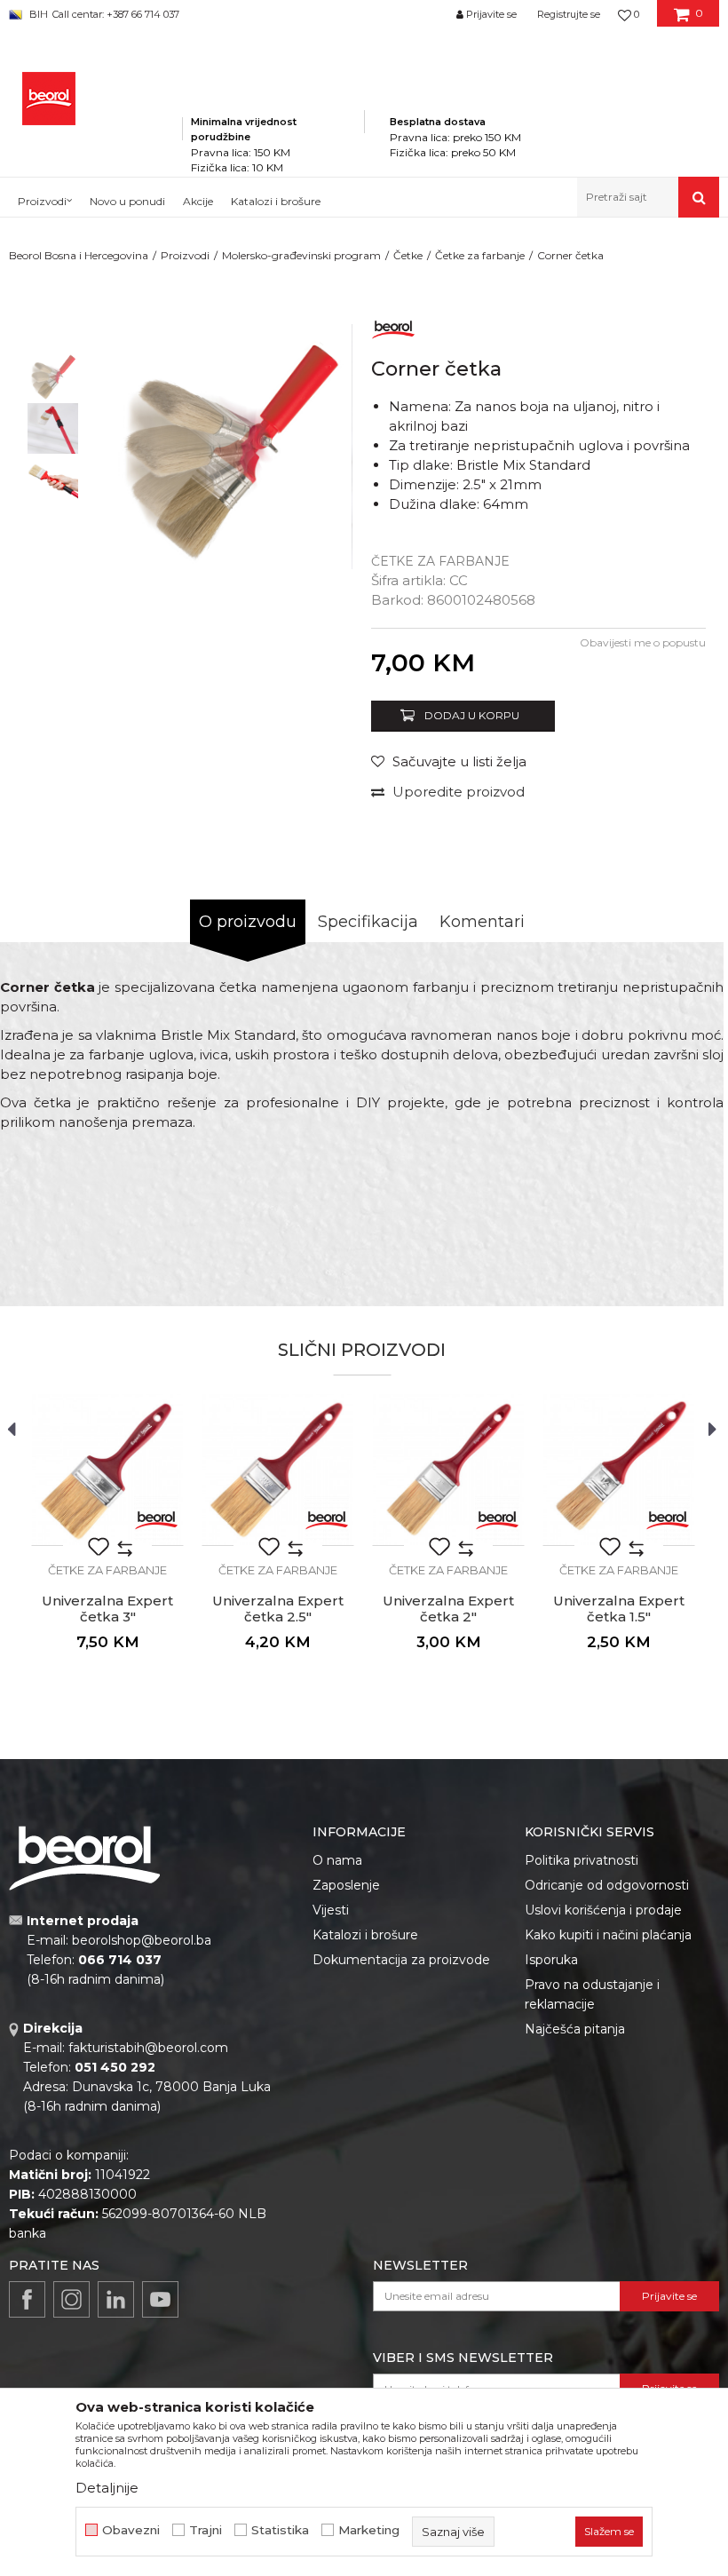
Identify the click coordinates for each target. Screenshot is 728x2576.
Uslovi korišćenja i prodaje (603, 1910)
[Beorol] (393, 326)
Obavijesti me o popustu (643, 642)
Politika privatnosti (582, 1860)
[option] (53, 376)
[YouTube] (160, 2299)
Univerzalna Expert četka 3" (107, 1609)
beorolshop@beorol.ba (142, 1940)
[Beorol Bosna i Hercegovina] (49, 99)
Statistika (280, 2530)
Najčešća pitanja (575, 2029)
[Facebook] (27, 2299)
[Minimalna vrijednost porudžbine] (273, 97)
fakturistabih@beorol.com (148, 2048)
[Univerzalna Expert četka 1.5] (619, 1470)
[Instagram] (71, 2299)
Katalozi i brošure (365, 1935)
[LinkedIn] (116, 2299)
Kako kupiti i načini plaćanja (608, 1935)
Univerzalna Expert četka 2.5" (278, 1609)
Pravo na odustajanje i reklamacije (592, 1994)
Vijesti (331, 1910)
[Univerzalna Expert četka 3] (107, 1470)
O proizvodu (248, 922)
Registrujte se (569, 14)
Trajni (206, 2530)
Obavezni (131, 2530)
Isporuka (551, 1960)
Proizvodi (185, 255)
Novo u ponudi (127, 201)
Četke (408, 255)
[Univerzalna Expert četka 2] (448, 1470)
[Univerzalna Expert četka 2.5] (278, 1470)
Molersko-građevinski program (301, 255)
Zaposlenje (346, 1885)
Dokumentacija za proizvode (401, 1960)
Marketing (369, 2530)
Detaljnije (107, 2488)
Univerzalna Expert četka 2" (448, 1609)
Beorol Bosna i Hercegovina (79, 255)
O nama (337, 1860)
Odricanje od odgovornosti (607, 1885)
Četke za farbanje (480, 255)
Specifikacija (368, 922)
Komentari (482, 922)
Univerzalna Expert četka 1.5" (619, 1609)
